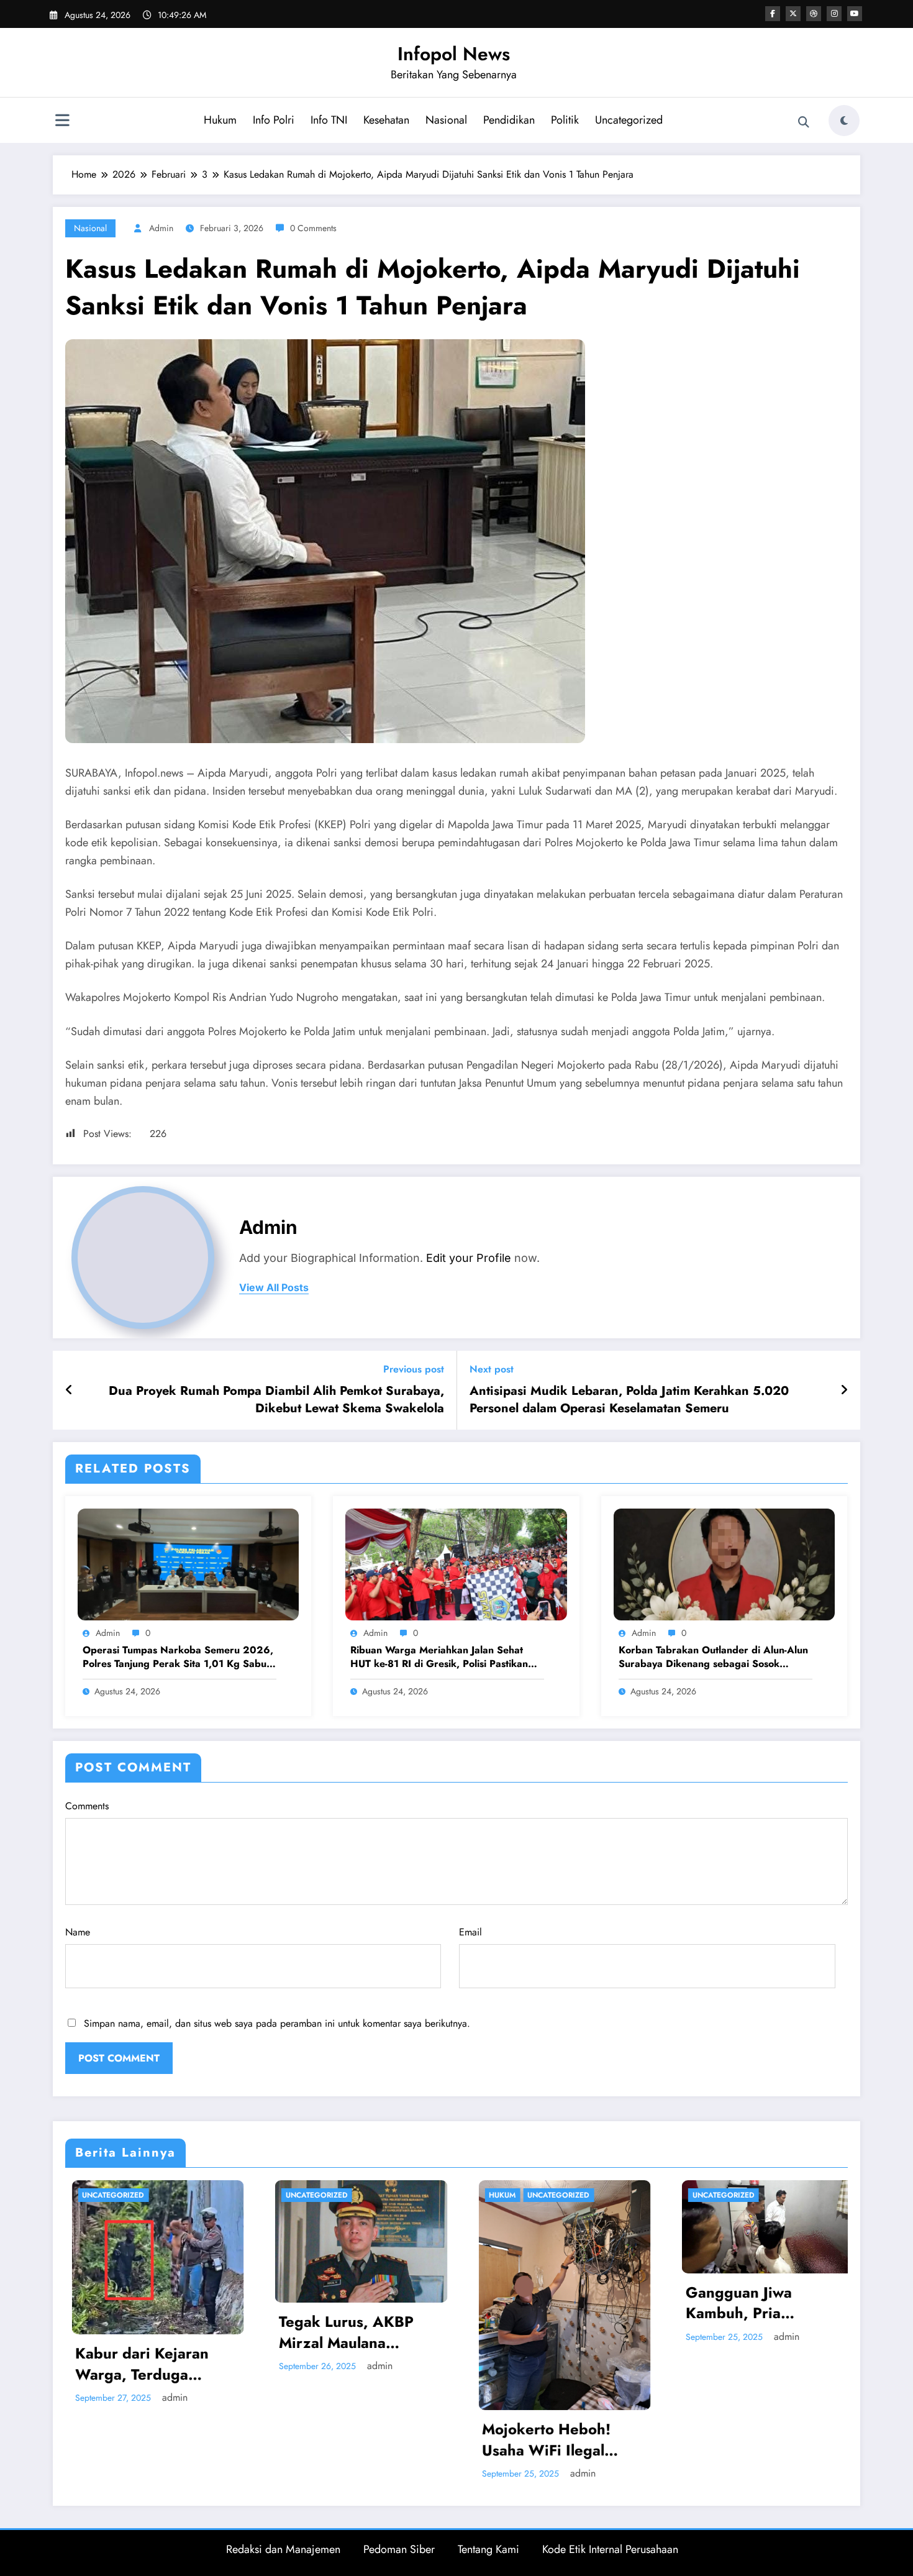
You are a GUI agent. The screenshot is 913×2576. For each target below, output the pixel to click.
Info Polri (274, 120)
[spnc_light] (844, 121)
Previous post (414, 1369)
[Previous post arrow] (69, 1391)
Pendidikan (509, 120)
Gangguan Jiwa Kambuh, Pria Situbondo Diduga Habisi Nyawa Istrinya (532, 2303)
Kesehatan (386, 120)
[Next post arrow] (844, 1391)
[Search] (804, 122)
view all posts (274, 1288)
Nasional (446, 120)
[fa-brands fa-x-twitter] (793, 14)
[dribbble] (814, 14)
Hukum (220, 120)
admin (161, 228)
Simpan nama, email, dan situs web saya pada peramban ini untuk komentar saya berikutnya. (277, 2023)
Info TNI (329, 120)
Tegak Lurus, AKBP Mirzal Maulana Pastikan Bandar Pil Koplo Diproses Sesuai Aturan (128, 2332)
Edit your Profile (469, 1258)
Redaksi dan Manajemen (283, 2549)
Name (78, 1932)
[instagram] (834, 14)
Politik (565, 120)
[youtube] (855, 14)
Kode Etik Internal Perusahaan (610, 2549)
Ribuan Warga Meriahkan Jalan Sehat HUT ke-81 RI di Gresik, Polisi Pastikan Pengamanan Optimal (439, 1657)
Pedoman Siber (399, 2549)
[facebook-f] (773, 14)
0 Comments (313, 228)
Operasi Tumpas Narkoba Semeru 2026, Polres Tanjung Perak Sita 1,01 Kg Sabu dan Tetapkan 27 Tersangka (178, 1657)
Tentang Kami (488, 2549)
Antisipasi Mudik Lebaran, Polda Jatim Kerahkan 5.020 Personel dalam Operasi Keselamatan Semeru (629, 1400)
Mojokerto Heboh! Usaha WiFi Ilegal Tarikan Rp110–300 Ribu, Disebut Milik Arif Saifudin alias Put (328, 2440)
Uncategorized (629, 120)
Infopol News (454, 54)
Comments (87, 1806)
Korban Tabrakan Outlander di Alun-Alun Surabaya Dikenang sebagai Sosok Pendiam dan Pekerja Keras (713, 1657)
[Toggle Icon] (62, 122)
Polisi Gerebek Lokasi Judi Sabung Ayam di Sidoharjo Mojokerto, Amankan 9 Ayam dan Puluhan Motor (736, 2341)
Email (470, 1932)
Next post (492, 1369)
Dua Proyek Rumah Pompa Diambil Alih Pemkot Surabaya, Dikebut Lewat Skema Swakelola (276, 1400)
